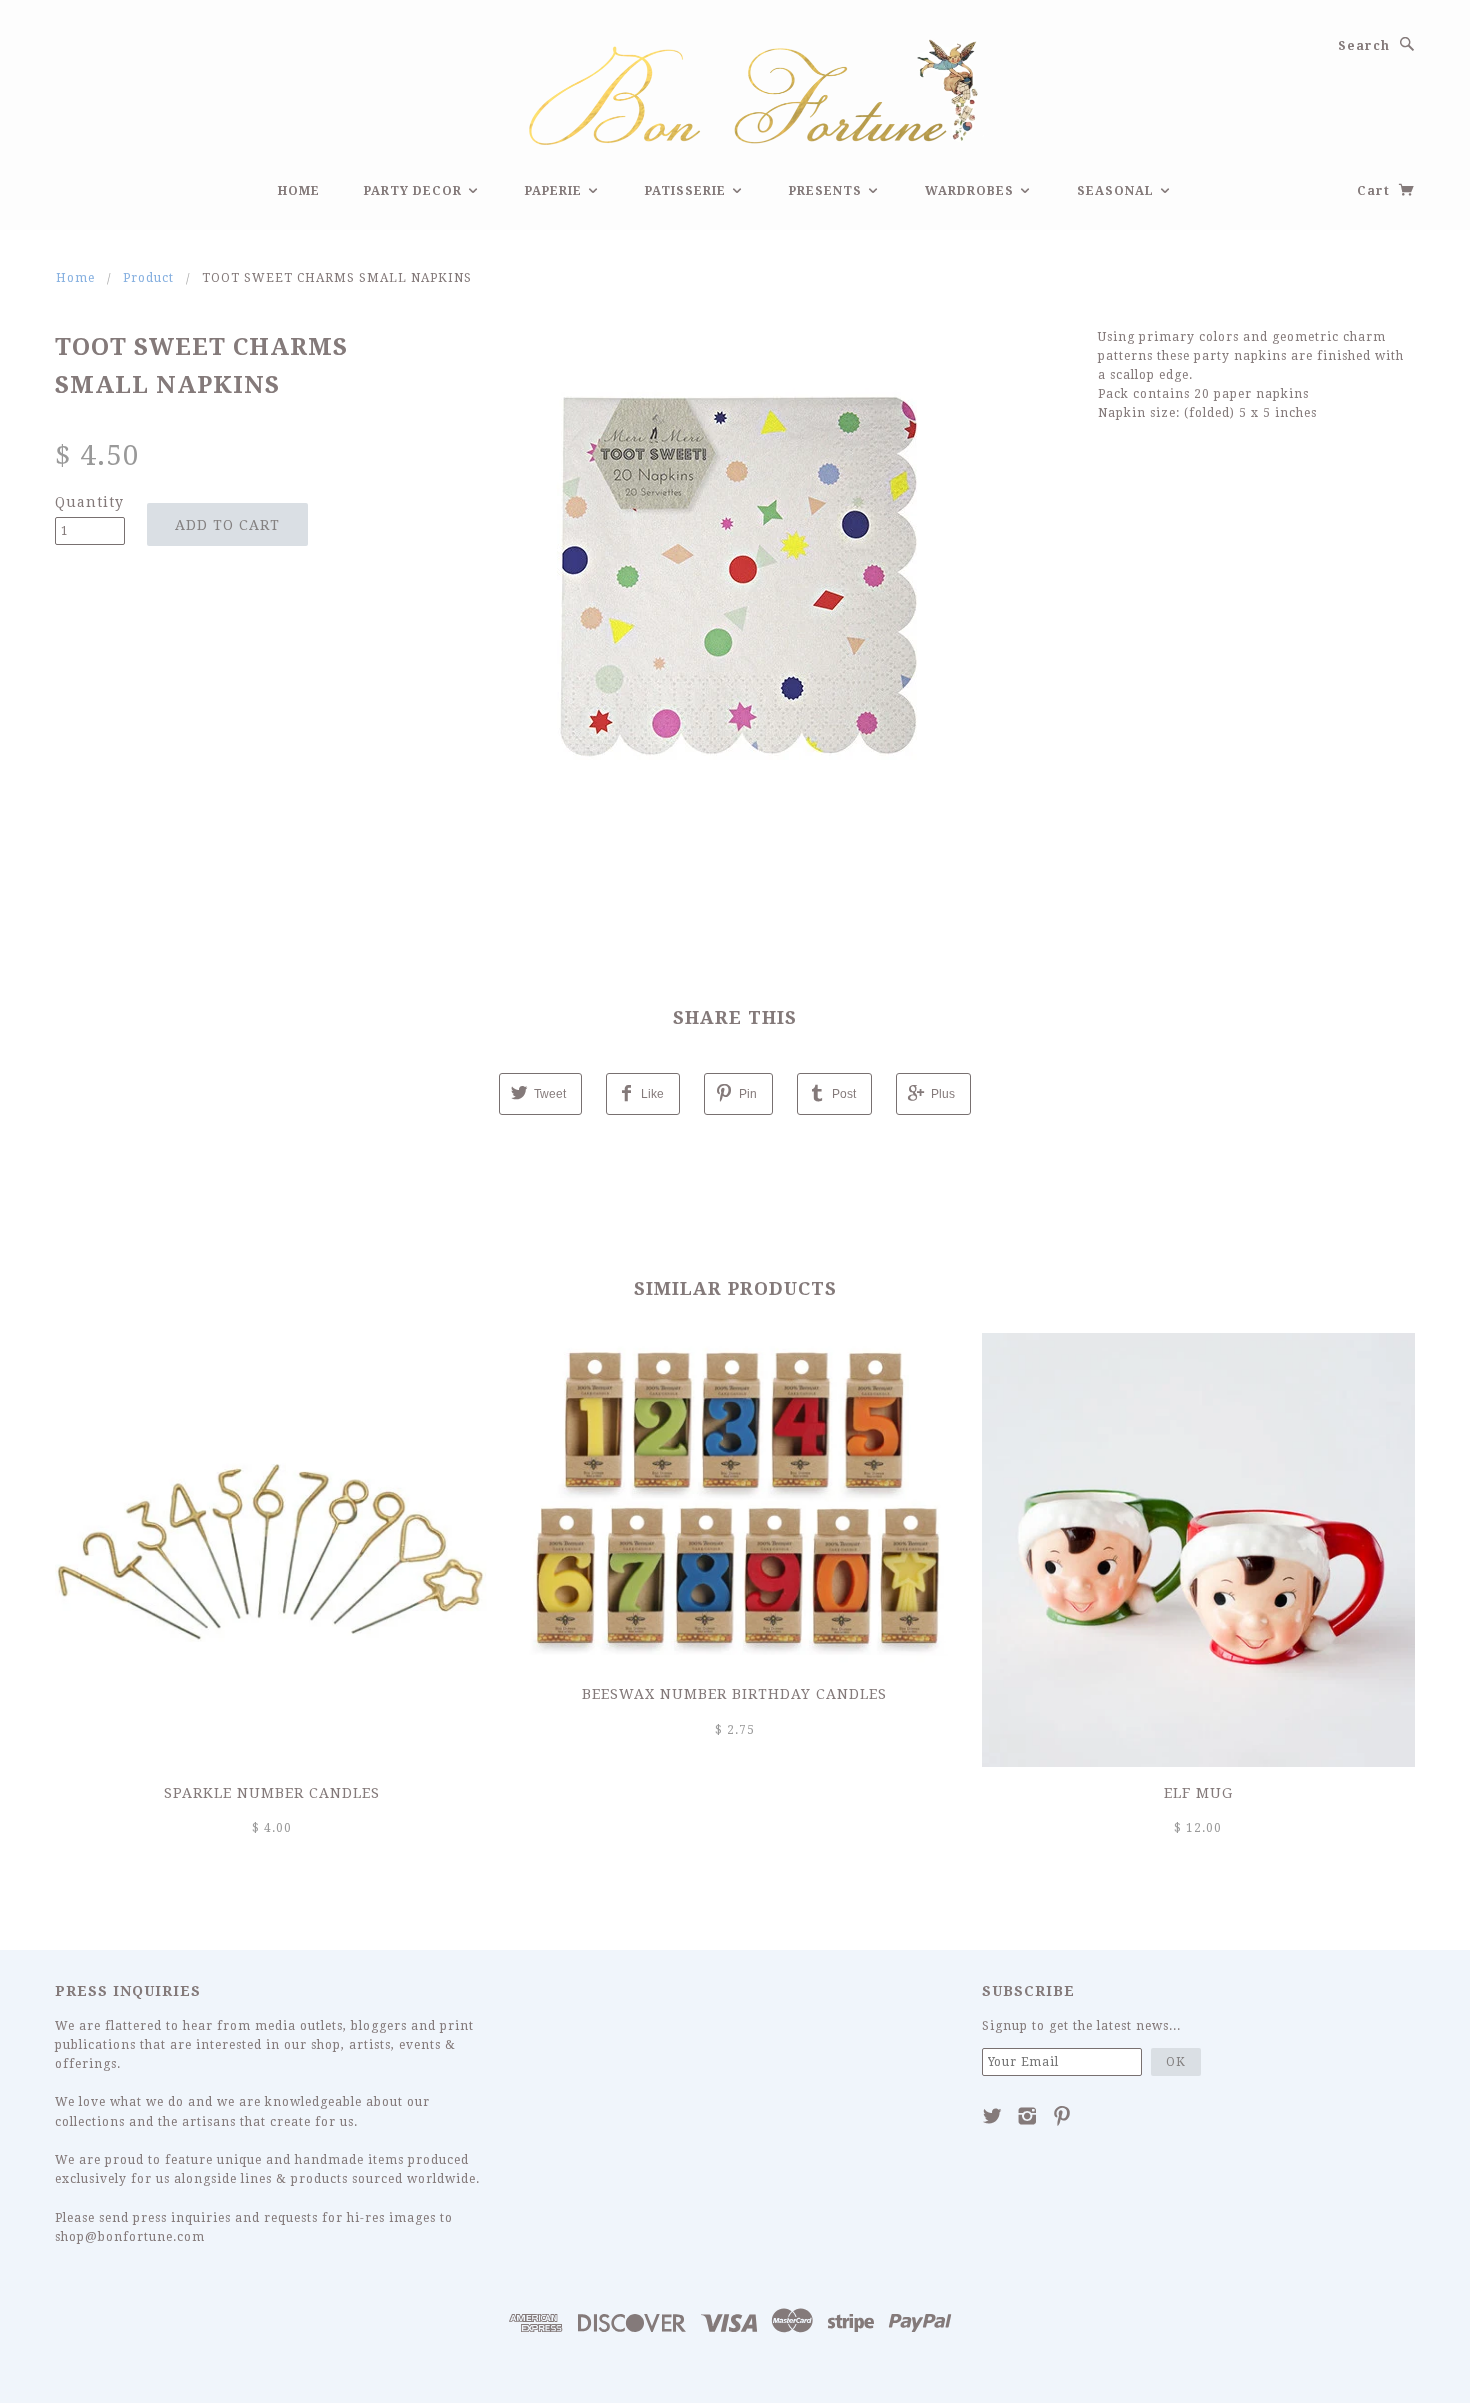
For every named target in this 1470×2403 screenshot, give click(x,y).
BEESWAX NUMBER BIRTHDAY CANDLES (734, 1694)
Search (1364, 46)
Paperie (555, 191)
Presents (827, 191)
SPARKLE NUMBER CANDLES (272, 1793)
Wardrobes (971, 191)
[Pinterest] (1062, 2116)
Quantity (89, 502)
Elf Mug (1198, 1793)
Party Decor (415, 191)
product (148, 278)
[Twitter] (992, 2116)
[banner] (735, 89)
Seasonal (1117, 191)
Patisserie (687, 191)
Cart (1375, 191)
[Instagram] (1027, 2116)
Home (299, 191)
